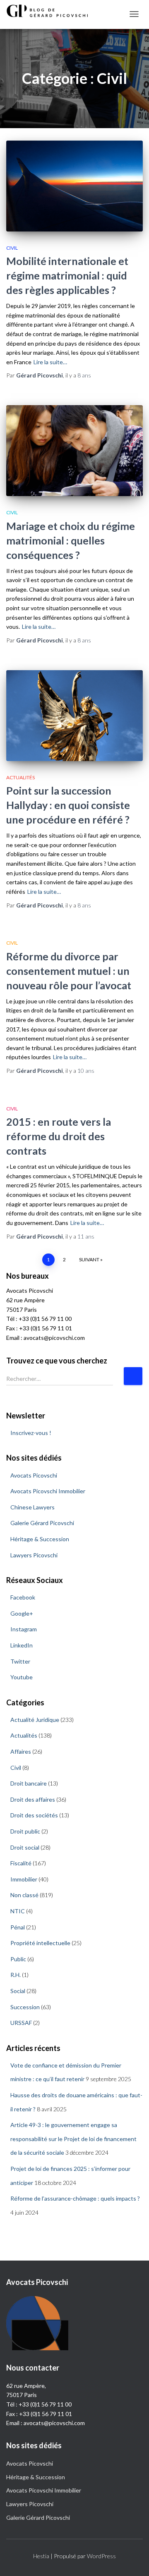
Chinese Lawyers (32, 1507)
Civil (12, 248)
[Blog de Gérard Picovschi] (52, 11)
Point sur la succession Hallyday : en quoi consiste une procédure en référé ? (68, 805)
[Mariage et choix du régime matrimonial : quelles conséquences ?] (74, 451)
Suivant (89, 1259)
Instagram (24, 1629)
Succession (25, 2007)
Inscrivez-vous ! (31, 1433)
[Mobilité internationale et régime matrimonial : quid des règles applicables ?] (74, 186)
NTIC (18, 1911)
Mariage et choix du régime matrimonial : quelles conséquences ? (71, 540)
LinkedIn (22, 1645)
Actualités (20, 777)
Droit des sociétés (34, 1815)
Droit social (25, 1847)
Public (18, 1959)
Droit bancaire (29, 1783)
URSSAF (21, 2023)
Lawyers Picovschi (34, 1555)
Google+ (22, 1613)
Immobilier (24, 1879)
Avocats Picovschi (34, 1475)
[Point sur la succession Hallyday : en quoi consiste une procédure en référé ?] (74, 716)
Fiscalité (21, 1863)
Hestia (41, 2556)
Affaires (21, 1751)
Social (18, 1991)
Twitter (20, 1661)
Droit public (25, 1831)
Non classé (24, 1895)
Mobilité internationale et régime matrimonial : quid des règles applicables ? (67, 275)
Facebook (23, 1597)
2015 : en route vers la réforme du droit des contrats (59, 1136)
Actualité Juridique (35, 1720)
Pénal (18, 1927)
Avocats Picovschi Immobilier (48, 1491)
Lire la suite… (50, 362)
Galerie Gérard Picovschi (42, 1523)
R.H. (16, 1975)
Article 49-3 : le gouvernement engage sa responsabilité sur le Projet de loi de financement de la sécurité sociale (73, 2139)
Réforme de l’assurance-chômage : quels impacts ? (75, 2198)
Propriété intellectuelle (40, 1943)
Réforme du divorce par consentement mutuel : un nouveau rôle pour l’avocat (69, 971)
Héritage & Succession (40, 1539)
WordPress (101, 2556)
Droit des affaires (33, 1799)
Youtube (22, 1677)
